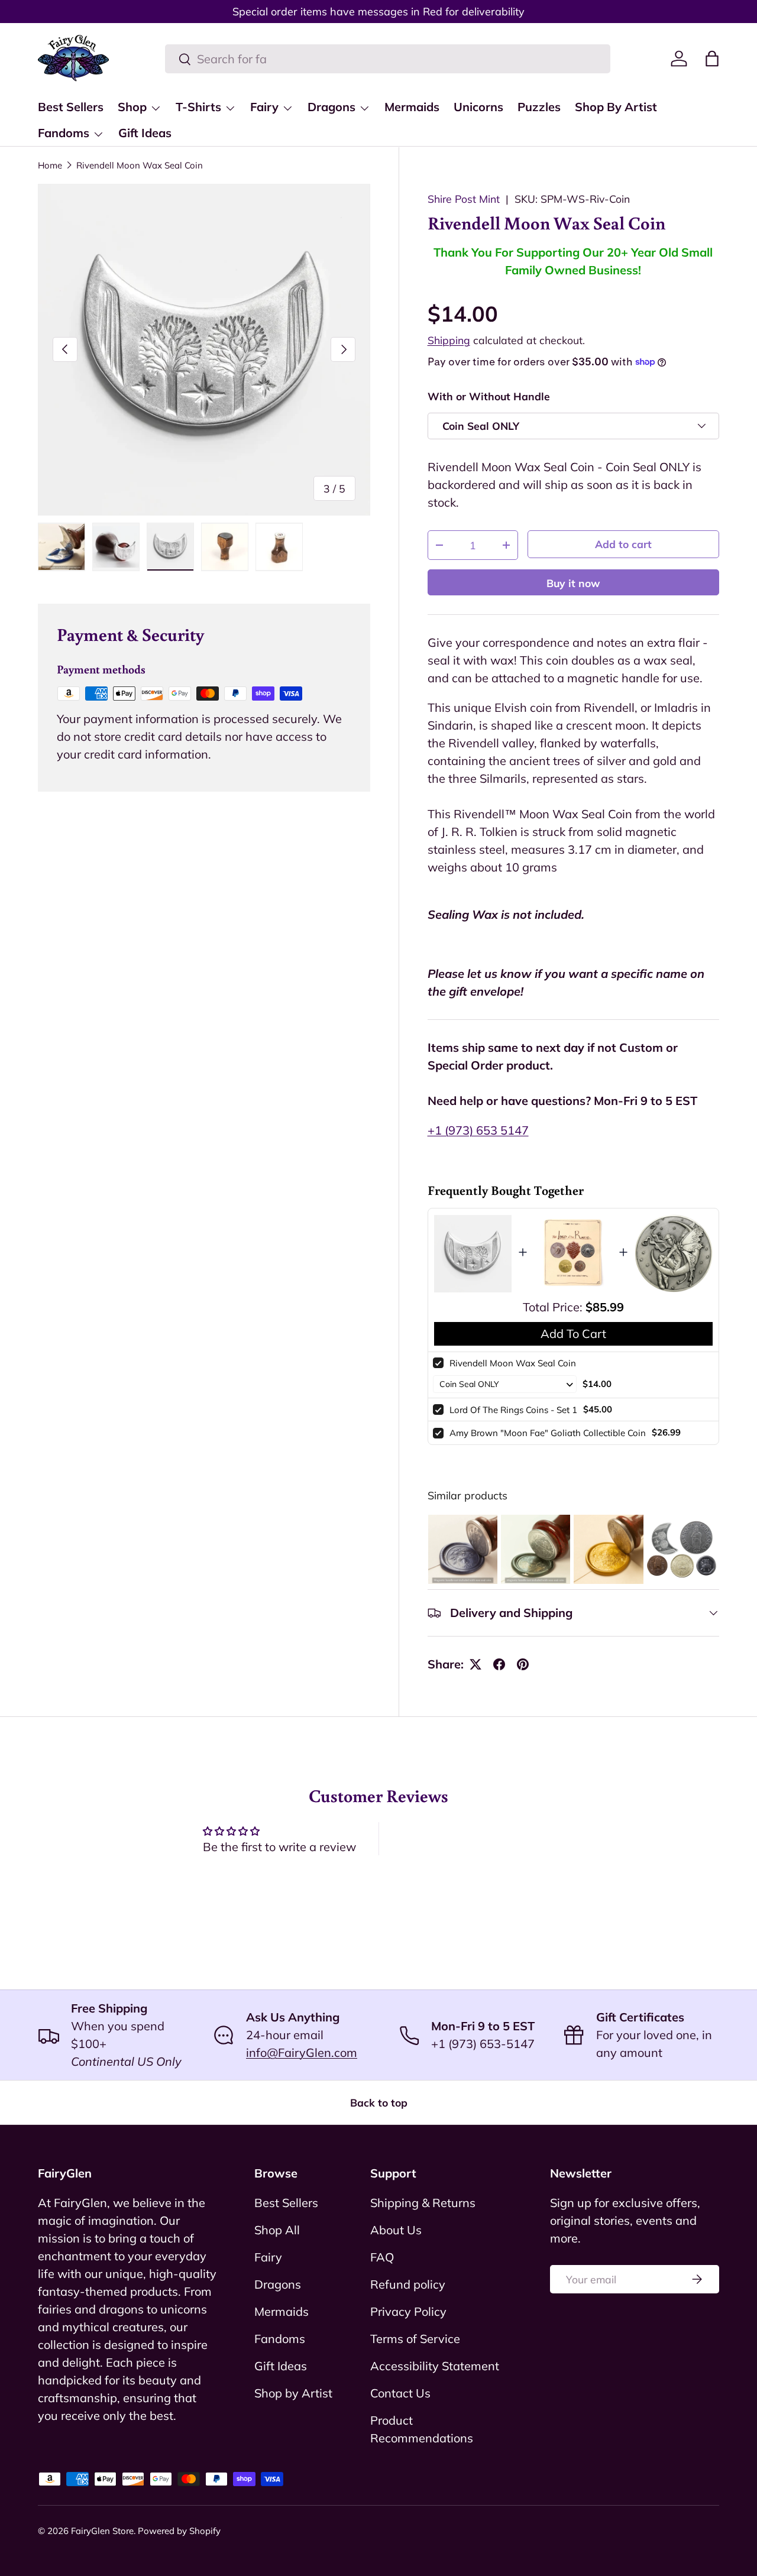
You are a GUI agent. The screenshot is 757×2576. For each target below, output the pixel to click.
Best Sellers (71, 107)
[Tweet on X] (475, 1664)
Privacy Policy (408, 2311)
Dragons (331, 107)
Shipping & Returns (423, 2203)
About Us (396, 2230)
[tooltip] (463, 1549)
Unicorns (478, 107)
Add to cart (623, 544)
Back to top (379, 2102)
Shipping (449, 340)
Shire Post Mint (464, 199)
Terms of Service (415, 2339)
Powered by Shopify (179, 2531)
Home (50, 165)
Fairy (264, 107)
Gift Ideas (145, 133)
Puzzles (539, 107)
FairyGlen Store (102, 2531)
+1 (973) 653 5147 (478, 1130)
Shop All (277, 2230)
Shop (132, 107)
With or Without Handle (489, 396)
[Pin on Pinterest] (523, 1664)
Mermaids (412, 107)
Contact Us (400, 2393)
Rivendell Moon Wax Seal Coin (140, 165)
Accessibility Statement (435, 2366)
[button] (712, 59)
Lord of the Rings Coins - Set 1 (513, 1410)
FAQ (382, 2257)
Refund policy (408, 2284)
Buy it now (573, 583)
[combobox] (388, 59)
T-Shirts (198, 107)
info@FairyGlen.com (302, 2052)
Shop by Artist (293, 2393)
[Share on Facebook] (499, 1664)
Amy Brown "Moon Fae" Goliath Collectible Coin (548, 1433)
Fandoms (64, 133)
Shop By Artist (616, 107)
